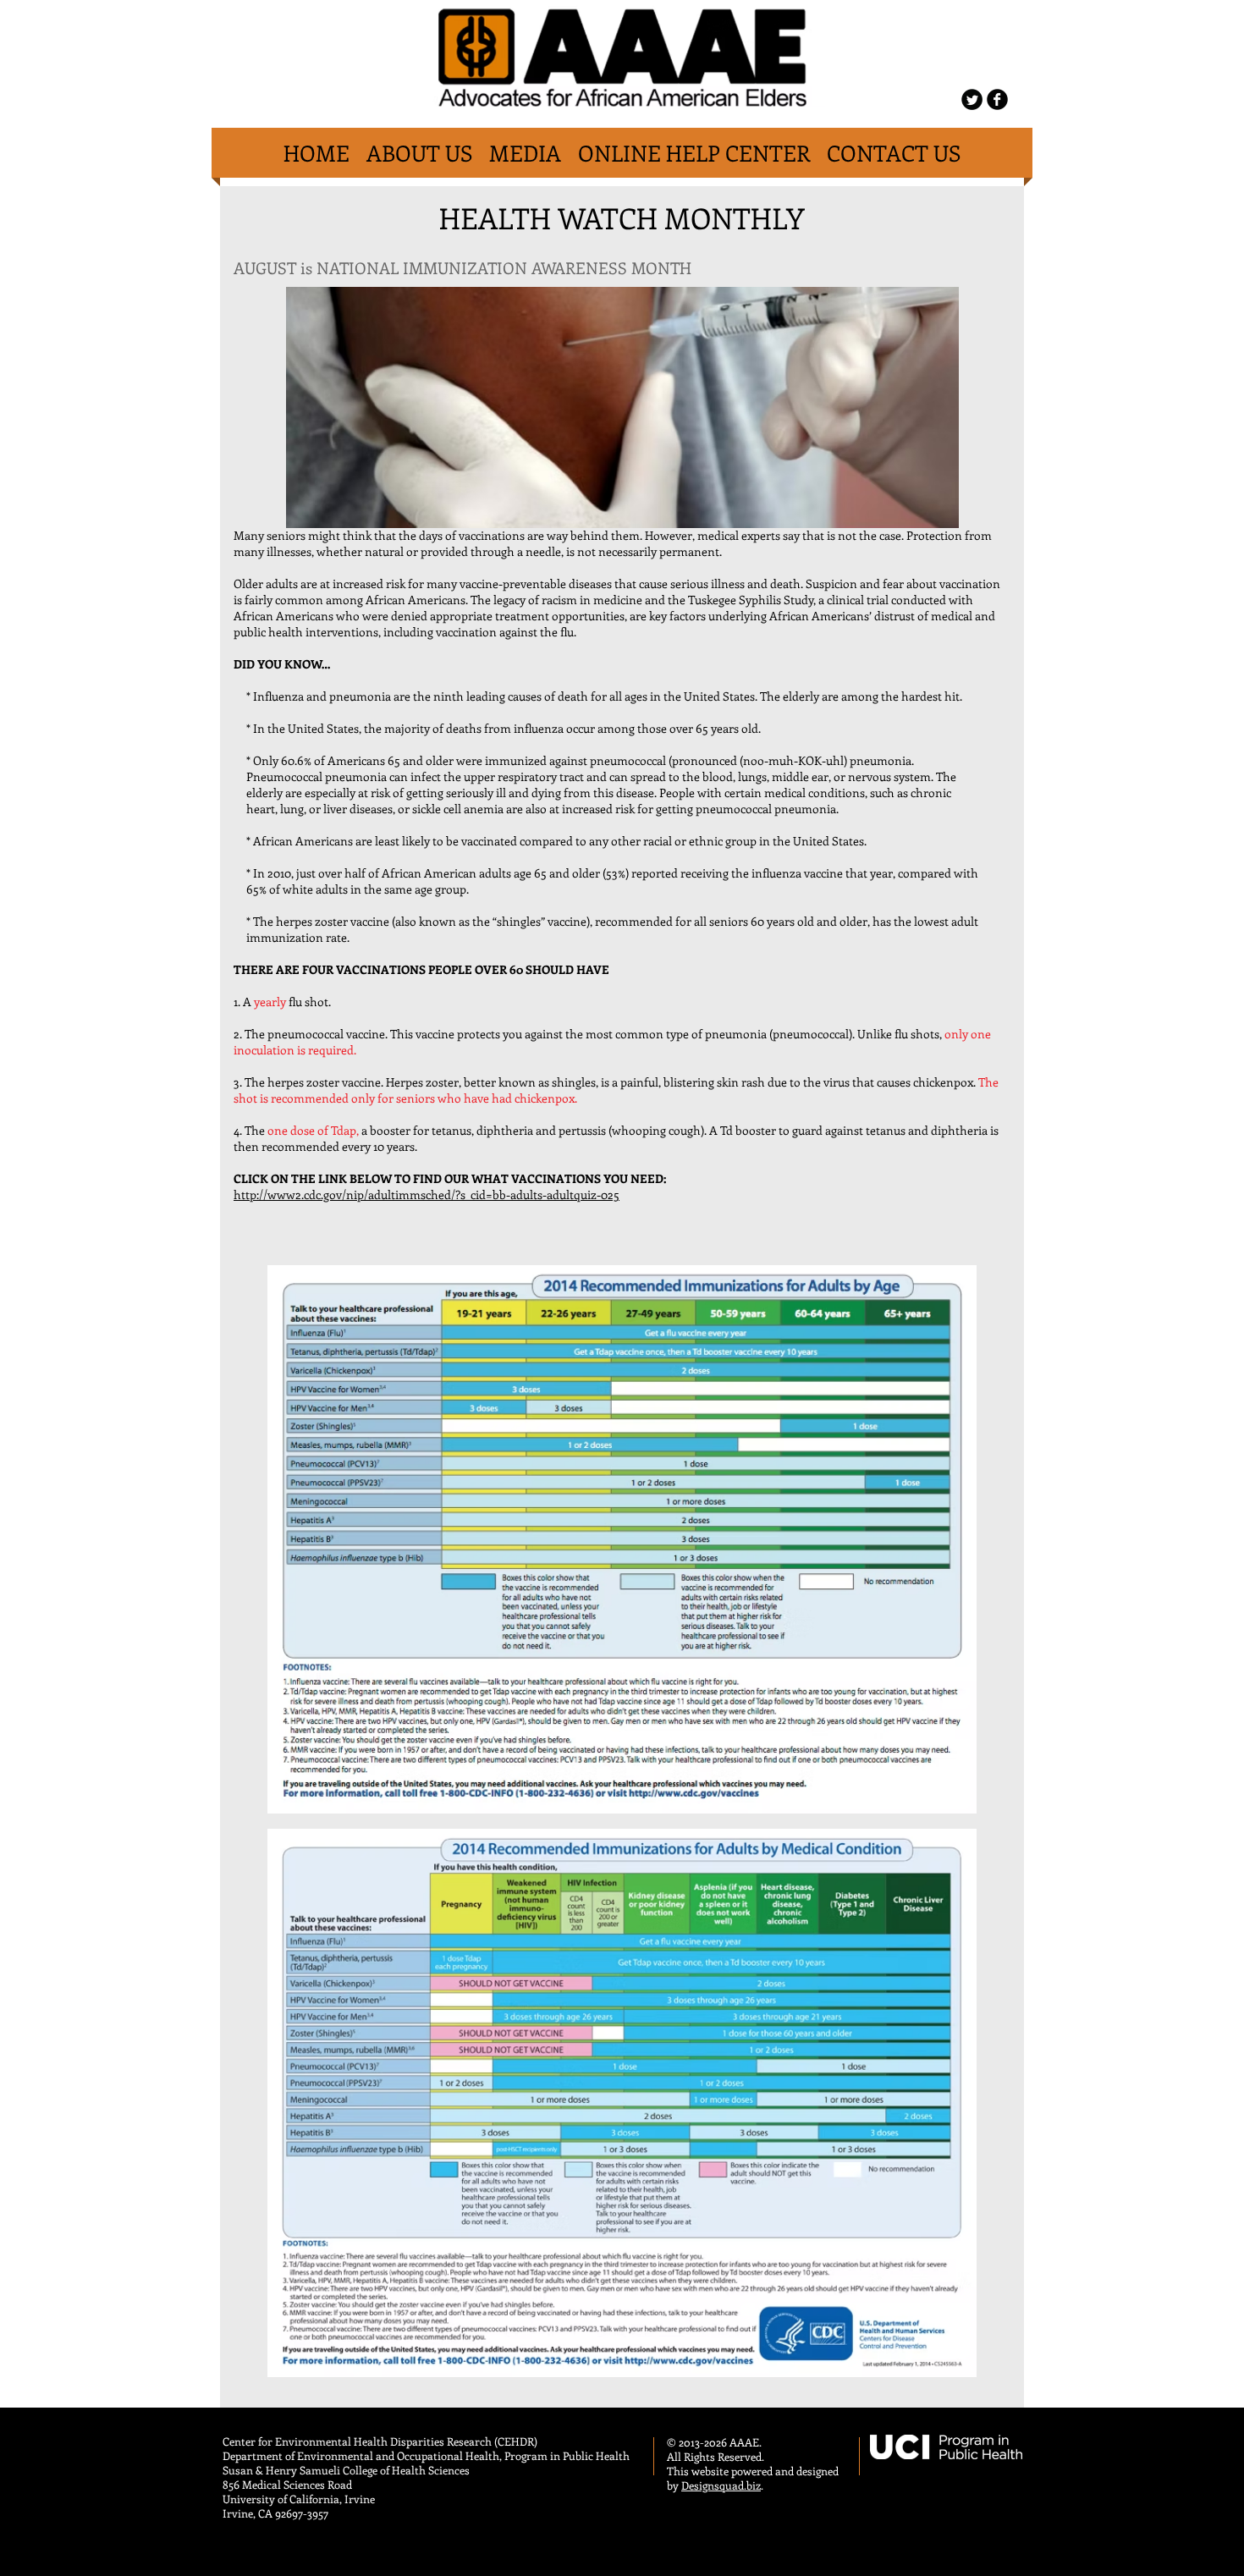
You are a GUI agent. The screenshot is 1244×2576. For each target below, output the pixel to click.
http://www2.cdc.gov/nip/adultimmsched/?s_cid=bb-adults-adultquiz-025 (427, 1194)
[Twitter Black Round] (972, 99)
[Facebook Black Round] (997, 99)
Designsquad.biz (721, 2485)
